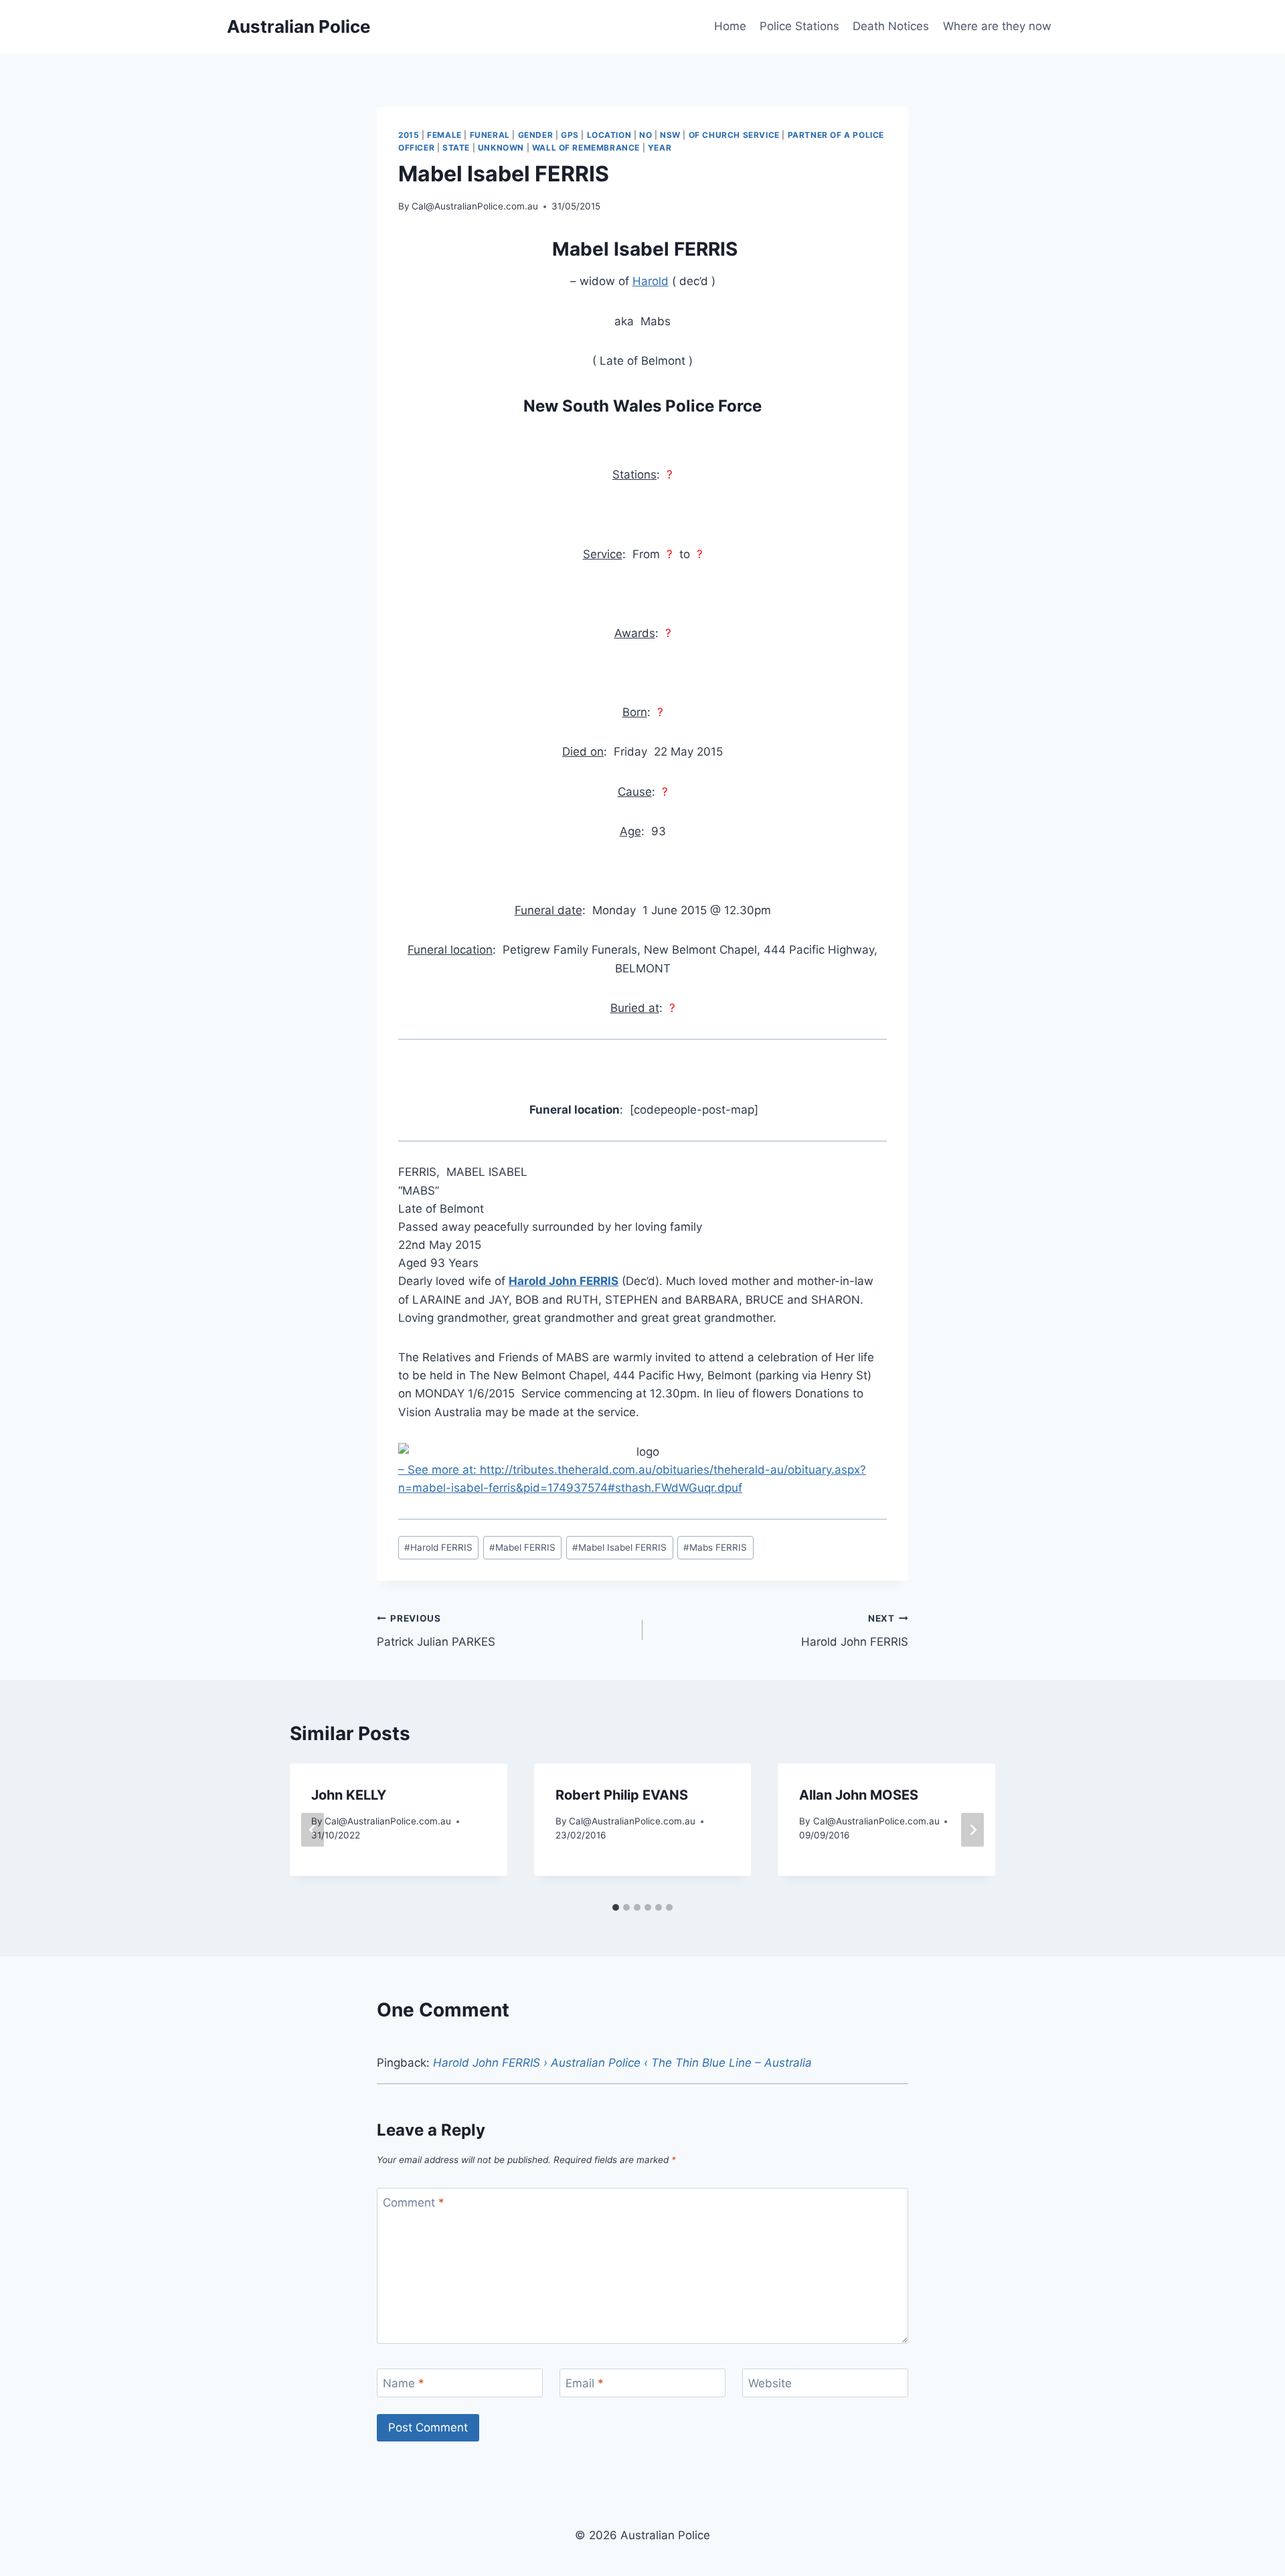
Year (660, 148)
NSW (670, 135)
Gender (536, 135)
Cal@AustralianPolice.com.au (475, 206)
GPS (570, 135)
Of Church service (734, 135)
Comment (414, 2203)
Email (585, 2383)
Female (444, 135)
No (646, 135)
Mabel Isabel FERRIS (619, 1547)
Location (609, 135)
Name (404, 2383)
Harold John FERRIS (855, 1631)
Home (730, 26)
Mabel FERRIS (522, 1547)
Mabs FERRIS (715, 1547)
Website (770, 2383)
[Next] (972, 1830)
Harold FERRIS (438, 1547)
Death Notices (891, 26)
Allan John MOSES (859, 1795)
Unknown (501, 148)
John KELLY (349, 1795)
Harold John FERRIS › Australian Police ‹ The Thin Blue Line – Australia (622, 2063)
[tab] (616, 1907)
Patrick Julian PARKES (436, 1631)
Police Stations (799, 26)
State (456, 148)
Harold (651, 281)
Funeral (490, 135)
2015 (409, 135)
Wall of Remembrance (586, 148)
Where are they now (997, 26)
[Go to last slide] (313, 1830)
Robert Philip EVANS (622, 1795)
